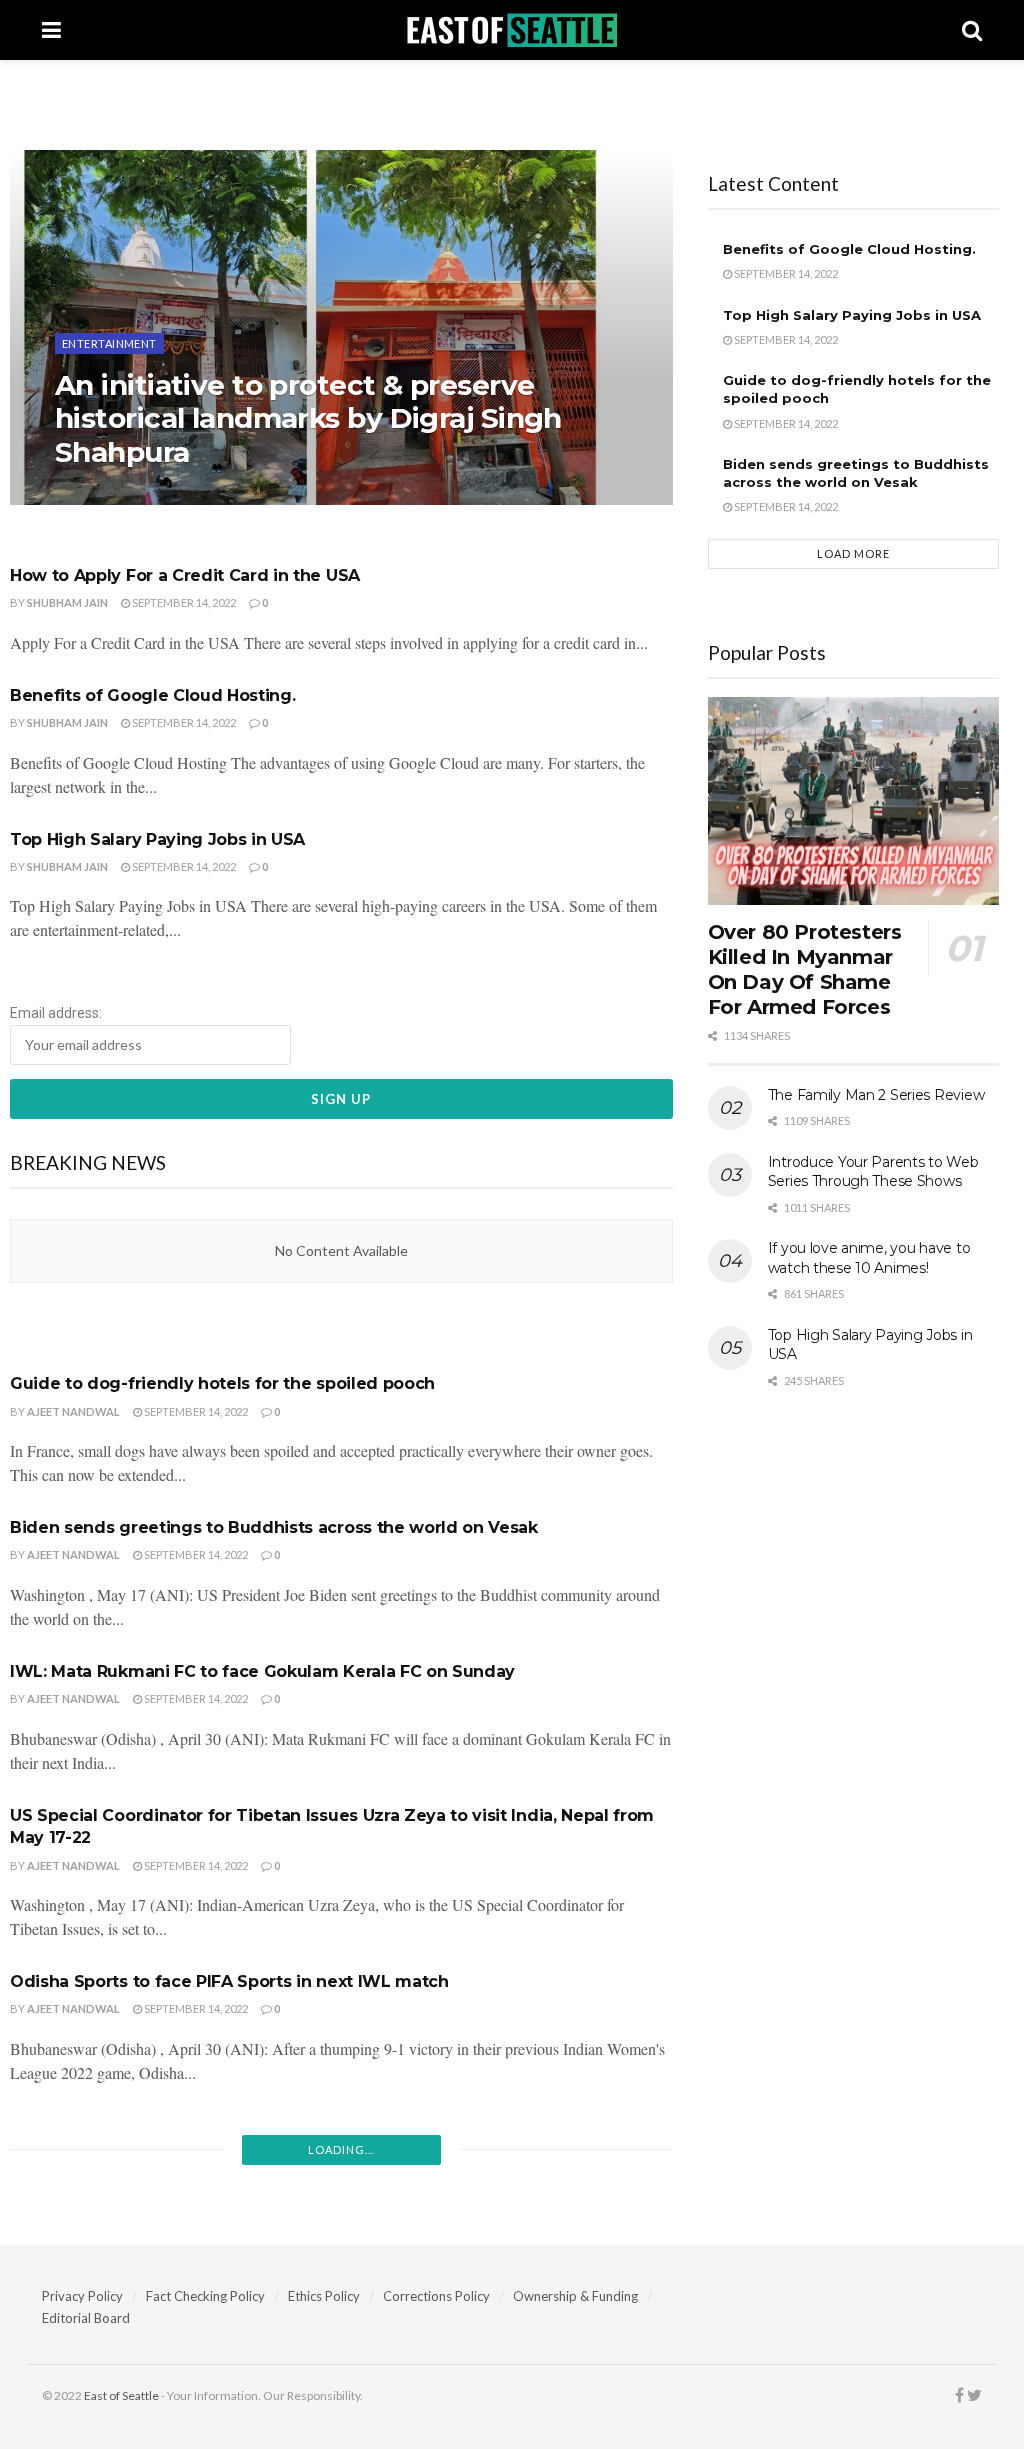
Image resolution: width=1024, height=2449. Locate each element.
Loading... (341, 2149)
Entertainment (109, 343)
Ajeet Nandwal (73, 1411)
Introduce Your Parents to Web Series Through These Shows (873, 1172)
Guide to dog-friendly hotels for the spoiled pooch (222, 1383)
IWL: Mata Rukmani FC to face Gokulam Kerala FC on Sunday (262, 1671)
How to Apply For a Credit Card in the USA (185, 575)
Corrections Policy (436, 2296)
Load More (853, 553)
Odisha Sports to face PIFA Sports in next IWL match (229, 1981)
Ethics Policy (324, 2296)
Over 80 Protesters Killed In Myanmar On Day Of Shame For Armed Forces (805, 969)
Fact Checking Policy (205, 2296)
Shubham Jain (112, 493)
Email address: (56, 1013)
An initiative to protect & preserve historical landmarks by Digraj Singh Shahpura (308, 418)
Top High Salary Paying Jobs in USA (157, 839)
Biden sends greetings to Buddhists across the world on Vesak (274, 1527)
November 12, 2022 (227, 493)
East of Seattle (121, 2395)
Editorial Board (86, 2318)
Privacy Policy (82, 2296)
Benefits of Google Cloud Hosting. (152, 695)
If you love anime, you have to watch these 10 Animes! (869, 1258)
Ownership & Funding (575, 2296)
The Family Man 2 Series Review (876, 1095)
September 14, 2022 (183, 602)
